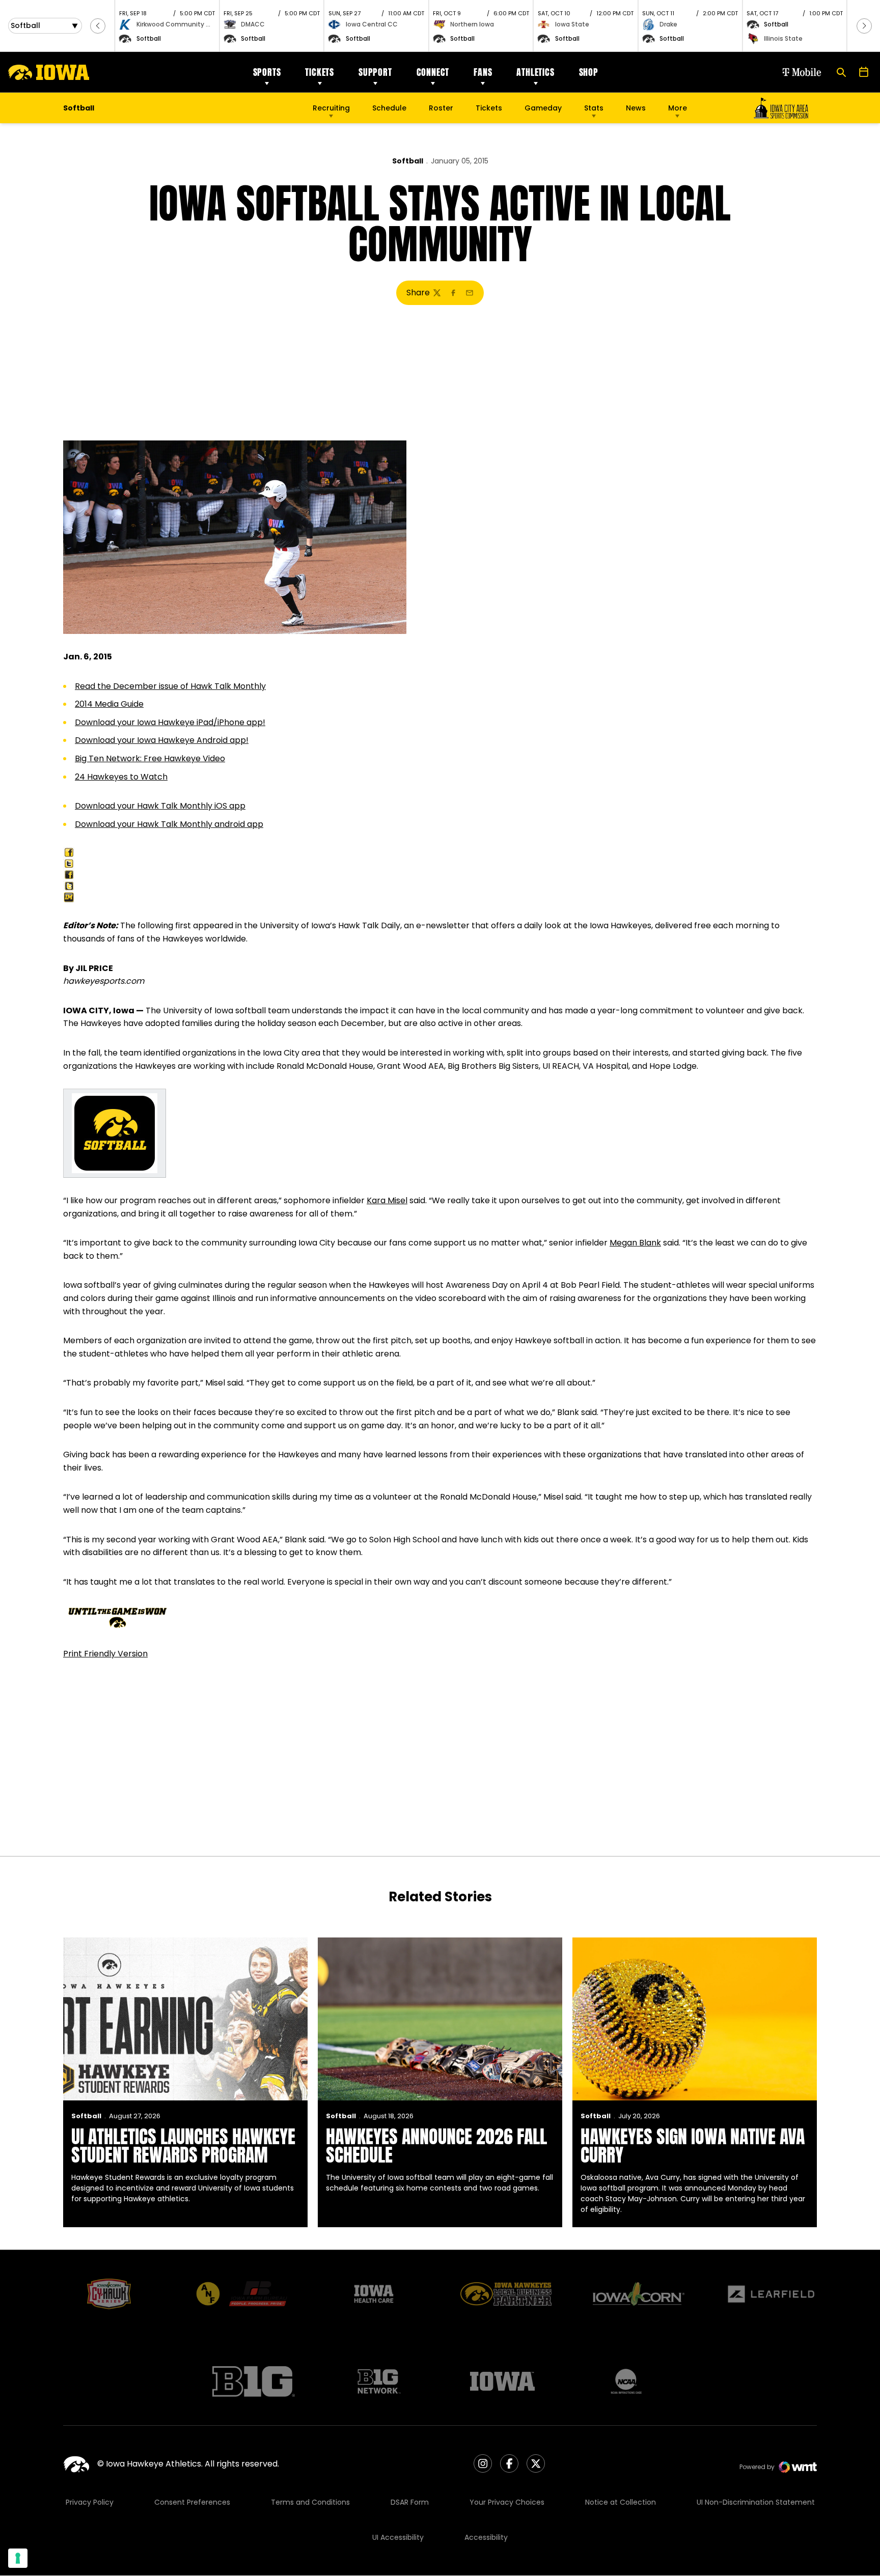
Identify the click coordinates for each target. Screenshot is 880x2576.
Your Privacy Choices (507, 2502)
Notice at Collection (621, 2502)
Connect (433, 72)
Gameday (543, 108)
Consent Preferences (192, 2502)
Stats (594, 108)
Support (375, 72)
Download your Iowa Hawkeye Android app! (162, 740)
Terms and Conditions (310, 2502)
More (678, 108)
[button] (98, 26)
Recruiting (331, 108)
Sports (267, 72)
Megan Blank (635, 1243)
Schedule (389, 108)
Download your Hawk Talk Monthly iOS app (160, 806)
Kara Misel (387, 1200)
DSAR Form (410, 2502)
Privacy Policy (90, 2502)
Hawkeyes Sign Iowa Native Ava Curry (693, 2146)
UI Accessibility (398, 2537)
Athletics (535, 72)
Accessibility (486, 2537)
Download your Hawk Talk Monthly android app (169, 824)
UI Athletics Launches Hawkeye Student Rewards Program (183, 2146)
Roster (441, 108)
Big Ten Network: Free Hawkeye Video (150, 758)
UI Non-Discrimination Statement (756, 2502)
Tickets (320, 72)
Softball (408, 161)
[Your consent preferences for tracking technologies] (18, 2558)
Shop (589, 72)
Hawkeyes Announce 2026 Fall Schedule (436, 2146)
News (636, 108)
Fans (483, 72)
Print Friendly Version (105, 1654)
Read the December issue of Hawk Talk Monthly (170, 686)
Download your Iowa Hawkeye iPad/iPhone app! (170, 722)
